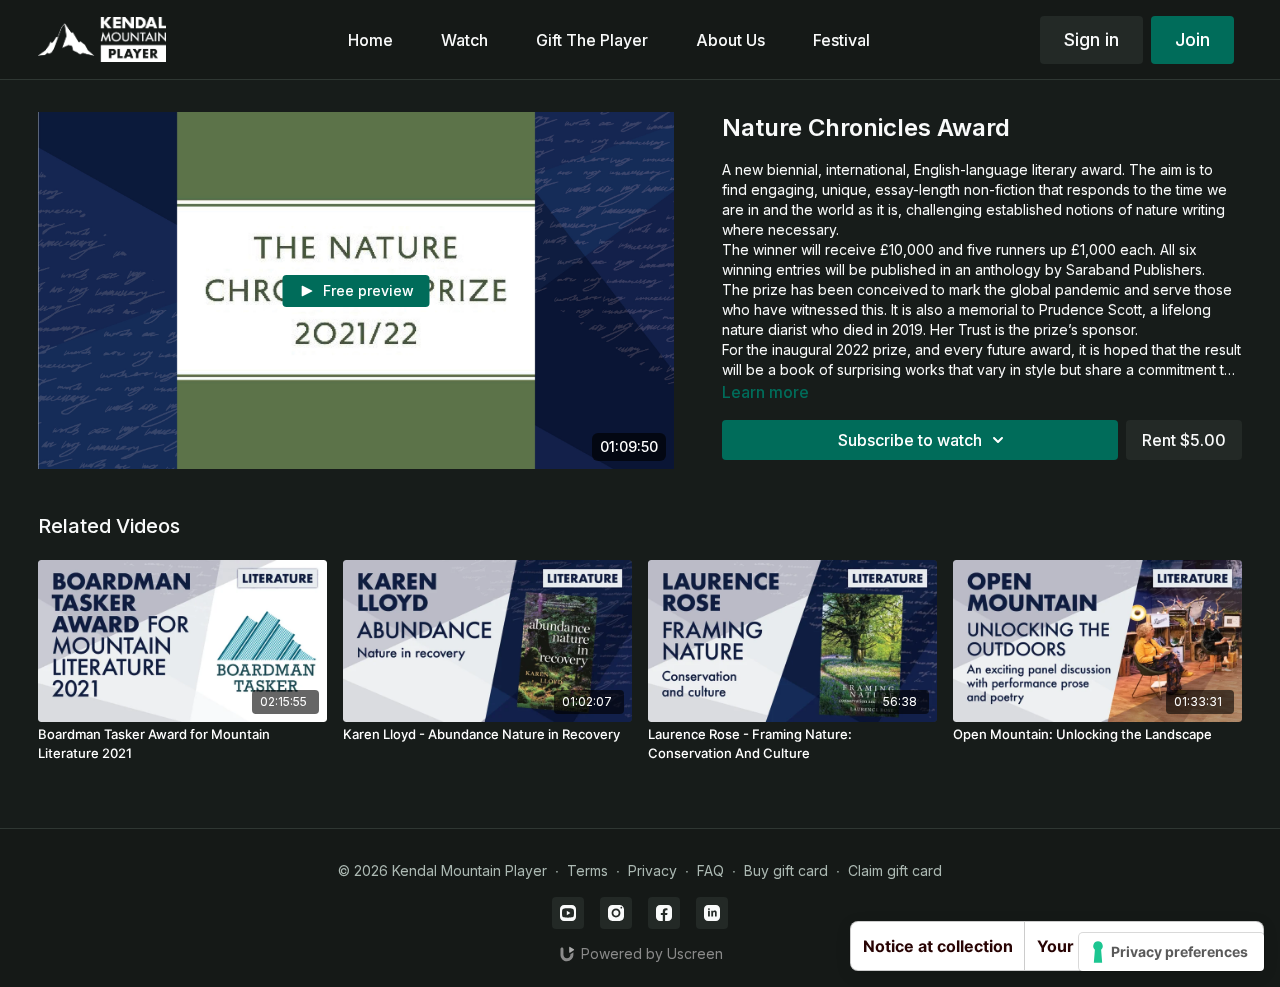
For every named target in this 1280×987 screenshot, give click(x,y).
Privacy (652, 870)
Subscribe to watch (910, 440)
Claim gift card (895, 870)
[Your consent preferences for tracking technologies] (1171, 952)
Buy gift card (786, 870)
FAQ (710, 870)
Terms (587, 870)
